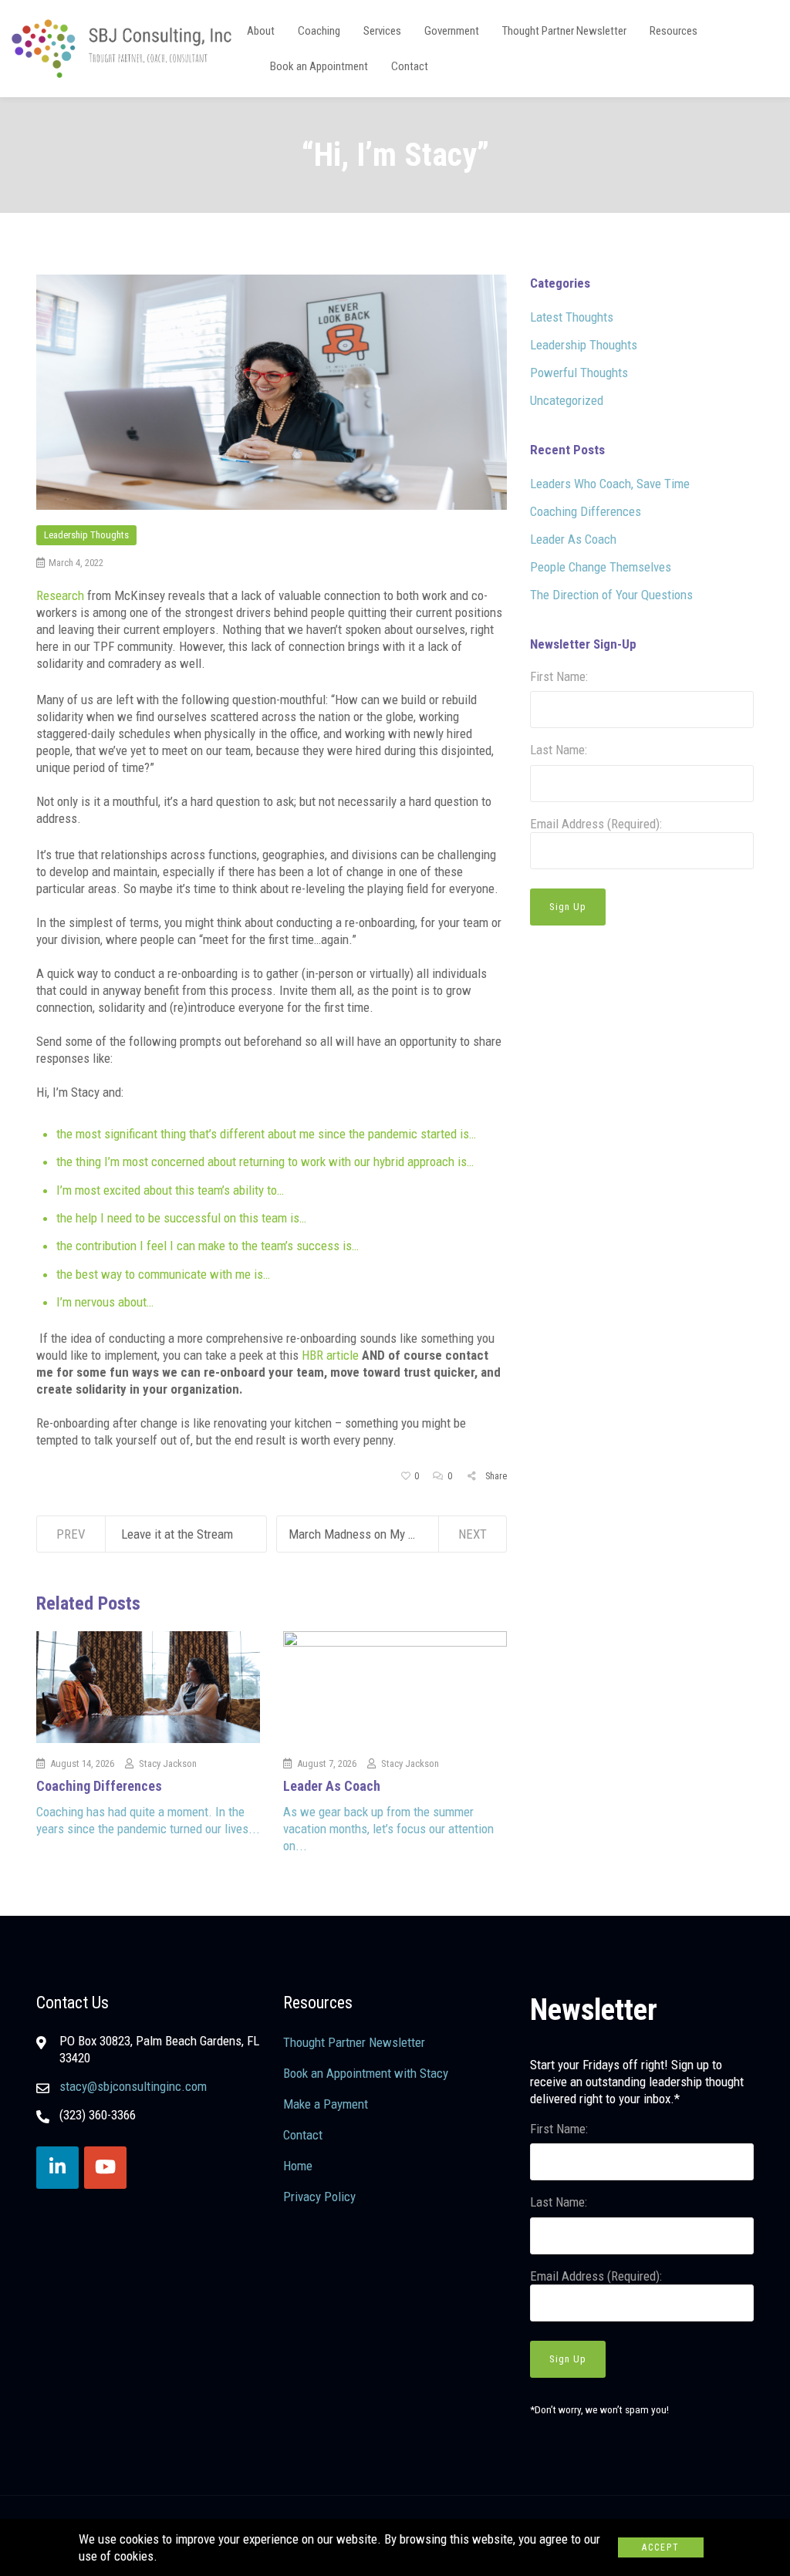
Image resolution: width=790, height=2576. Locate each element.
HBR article (330, 1355)
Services (382, 31)
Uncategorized (567, 400)
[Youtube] (105, 2168)
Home (298, 2166)
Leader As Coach (332, 1786)
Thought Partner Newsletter (564, 31)
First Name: (559, 676)
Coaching (319, 31)
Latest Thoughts (572, 317)
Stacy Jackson (168, 1763)
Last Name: (559, 750)
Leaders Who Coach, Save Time (610, 484)
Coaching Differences (99, 1786)
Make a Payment (326, 2104)
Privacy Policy (319, 2197)
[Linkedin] (57, 2168)
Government (452, 31)
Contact (410, 66)
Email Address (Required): (596, 824)
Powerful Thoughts (579, 373)
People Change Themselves (601, 567)
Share (495, 1476)
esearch (64, 595)
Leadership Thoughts (86, 535)
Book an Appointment (319, 66)
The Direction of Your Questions (611, 595)
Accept (661, 2547)
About (261, 31)
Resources (674, 31)
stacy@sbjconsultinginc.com (133, 2086)
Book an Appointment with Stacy (366, 2073)
